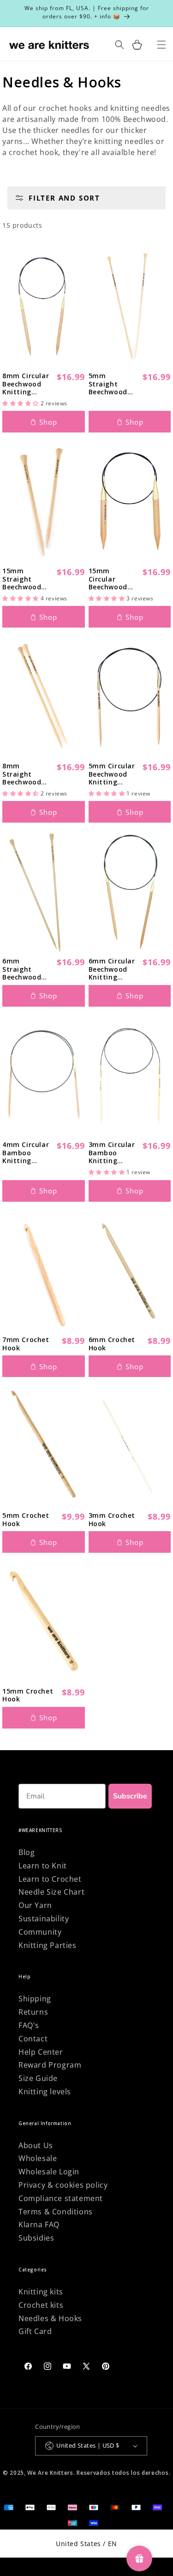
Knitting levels (45, 2092)
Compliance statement (61, 2198)
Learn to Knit (43, 1866)
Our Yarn (35, 1905)
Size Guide (38, 2078)
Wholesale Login (49, 2172)
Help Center (41, 2052)
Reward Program (50, 2065)
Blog (27, 1852)
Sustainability (44, 1919)
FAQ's (29, 2025)
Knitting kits (41, 2292)
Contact (33, 2039)
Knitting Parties (48, 1945)
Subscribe (130, 1796)
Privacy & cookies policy (63, 2185)
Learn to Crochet (50, 1879)
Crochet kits (41, 2305)
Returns (33, 2012)
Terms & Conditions (56, 2212)
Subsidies (36, 2238)
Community (40, 1932)
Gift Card (35, 2331)
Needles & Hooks (50, 2318)
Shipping (35, 1999)
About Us (36, 2145)
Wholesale (38, 2158)
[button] (137, 45)
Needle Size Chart (51, 1892)
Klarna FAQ (39, 2224)
